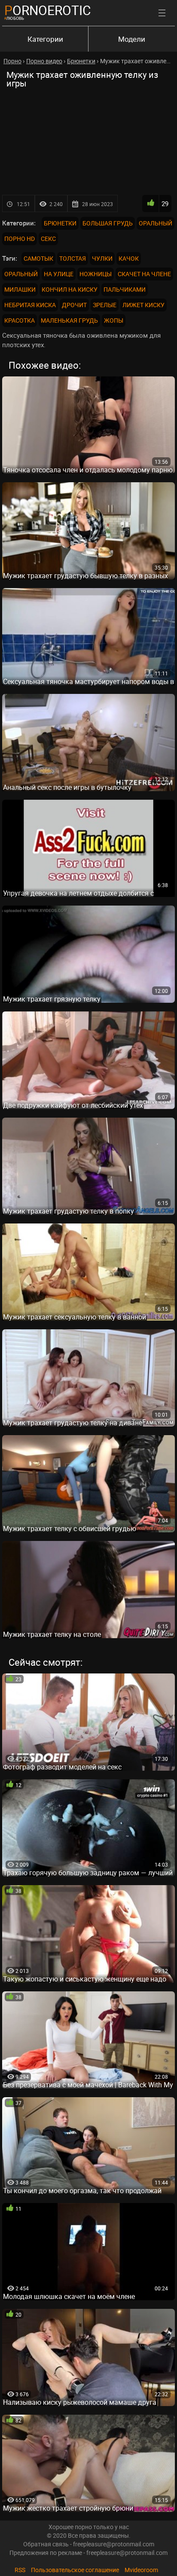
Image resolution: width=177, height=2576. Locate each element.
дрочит (74, 305)
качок (129, 258)
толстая (73, 258)
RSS (20, 2570)
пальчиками (125, 289)
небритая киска (30, 305)
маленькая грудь (69, 320)
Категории (45, 39)
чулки (102, 258)
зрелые (105, 305)
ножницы (96, 274)
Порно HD (20, 239)
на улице (59, 274)
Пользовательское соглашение (75, 2570)
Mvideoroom (141, 2570)
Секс (48, 239)
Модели (132, 39)
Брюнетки (60, 223)
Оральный (156, 223)
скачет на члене (144, 274)
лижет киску (143, 305)
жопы (114, 320)
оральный (21, 274)
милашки (20, 289)
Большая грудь (108, 223)
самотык (38, 258)
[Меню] (162, 13)
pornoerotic (48, 10)
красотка (20, 320)
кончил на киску (70, 289)
